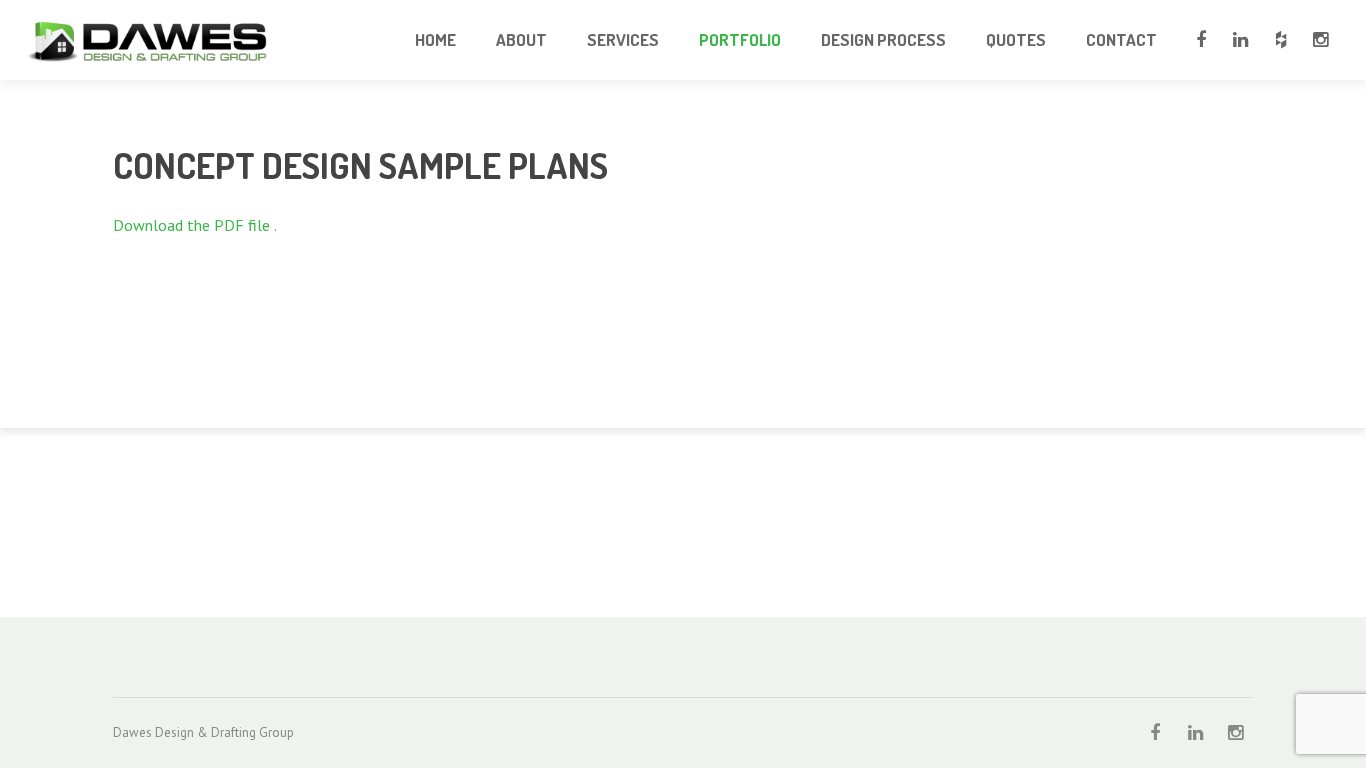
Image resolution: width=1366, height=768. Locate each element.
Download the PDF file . (195, 225)
